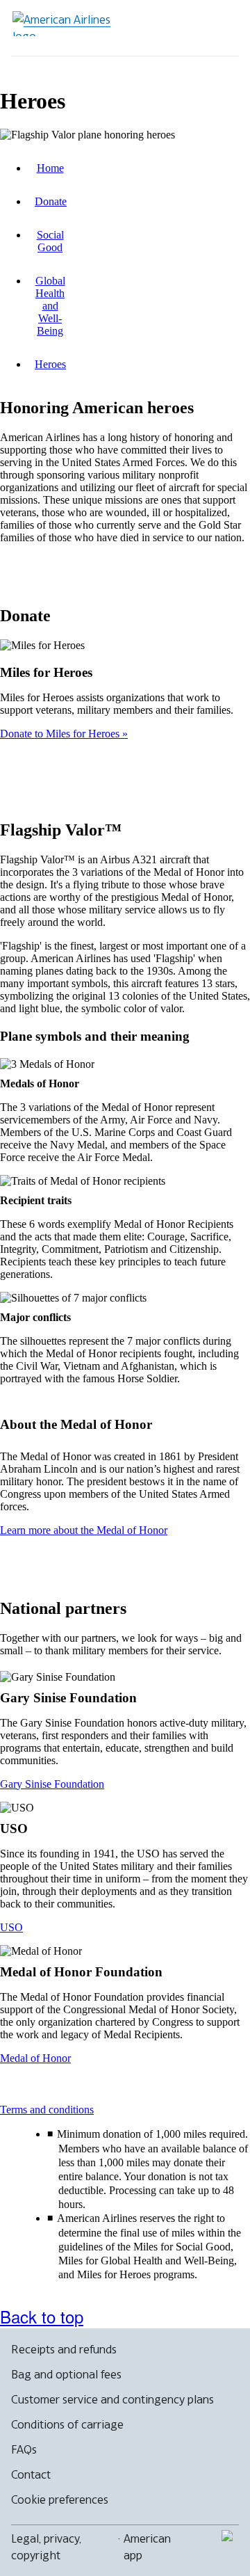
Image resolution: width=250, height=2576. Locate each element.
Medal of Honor (35, 2058)
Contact (31, 2474)
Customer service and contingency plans (112, 2399)
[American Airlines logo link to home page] (67, 24)
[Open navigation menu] (219, 28)
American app (147, 2547)
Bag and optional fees (66, 2374)
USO (11, 1927)
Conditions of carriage (67, 2424)
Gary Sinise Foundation (52, 1784)
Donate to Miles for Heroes (61, 734)
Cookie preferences (60, 2499)
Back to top (42, 2316)
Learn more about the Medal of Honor (84, 1530)
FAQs (24, 2449)
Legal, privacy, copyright (46, 2547)
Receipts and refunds (64, 2349)
